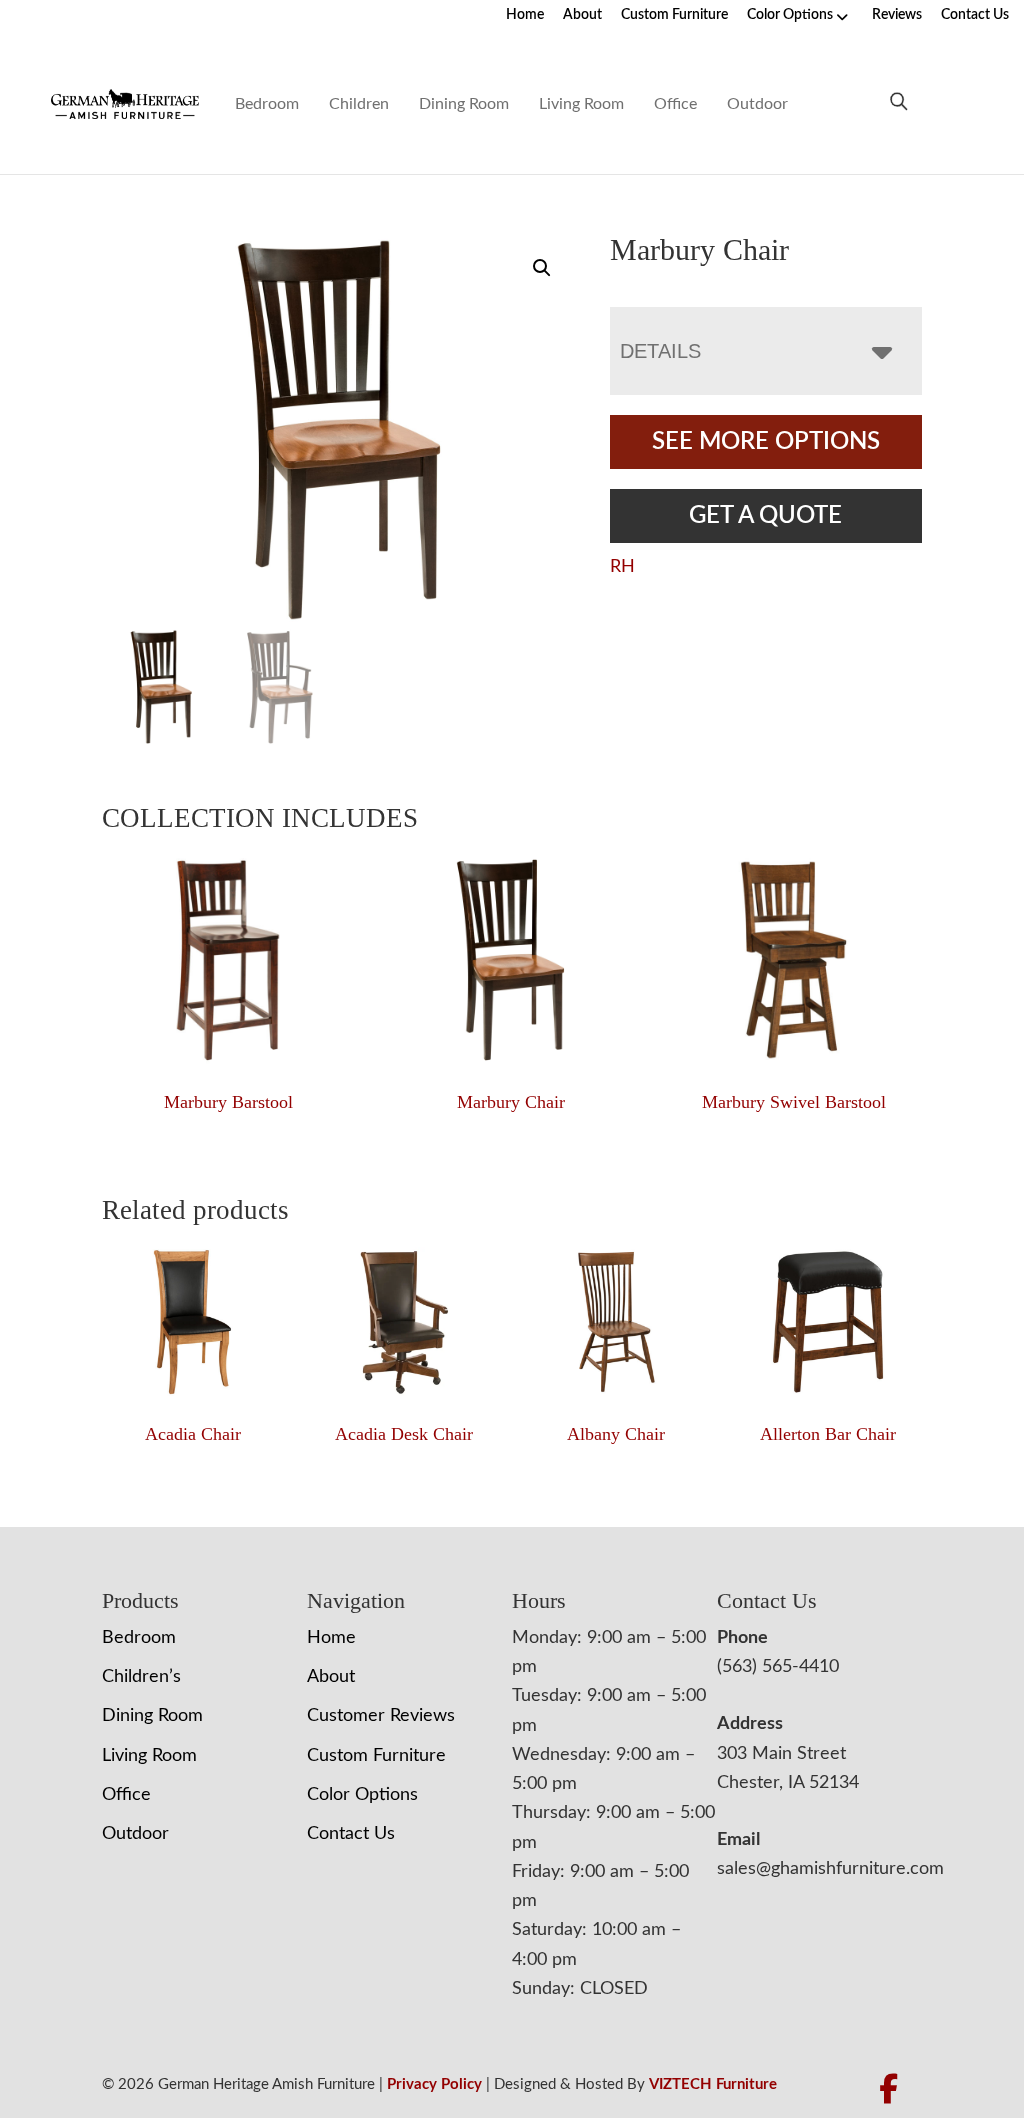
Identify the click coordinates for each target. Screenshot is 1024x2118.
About (582, 15)
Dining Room (464, 104)
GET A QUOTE (765, 516)
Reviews (897, 15)
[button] (542, 268)
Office (675, 104)
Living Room (581, 104)
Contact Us (975, 15)
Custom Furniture (674, 15)
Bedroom (267, 104)
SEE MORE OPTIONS (766, 442)
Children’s (141, 1677)
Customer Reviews (381, 1716)
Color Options (790, 15)
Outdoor (757, 104)
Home (525, 15)
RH (622, 567)
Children (359, 104)
